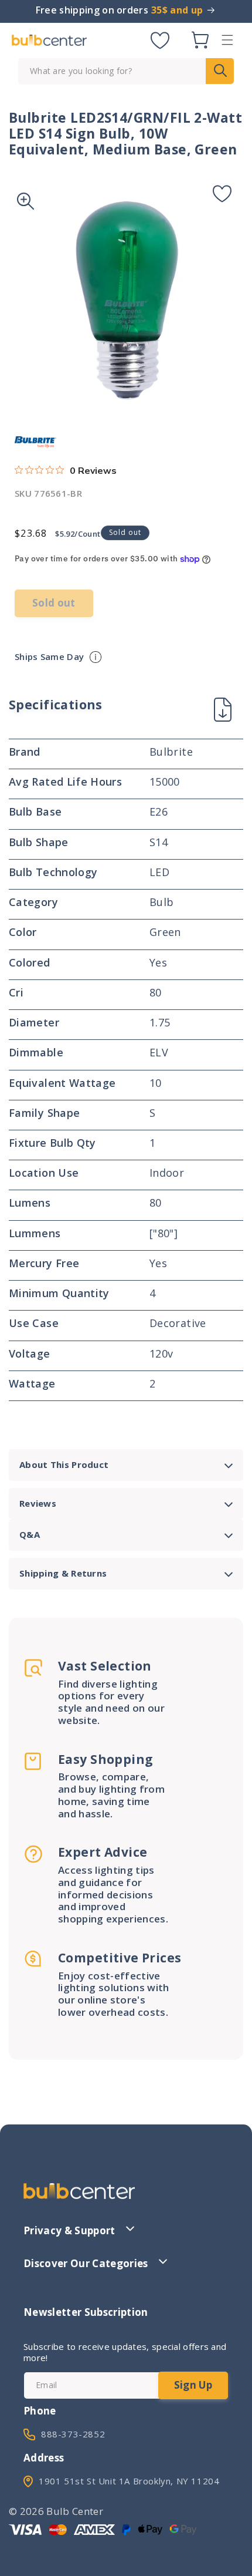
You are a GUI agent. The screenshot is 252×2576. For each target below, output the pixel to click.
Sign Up (193, 2385)
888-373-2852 (73, 2434)
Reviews (38, 1503)
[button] (227, 40)
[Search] (220, 71)
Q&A (30, 1534)
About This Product (64, 1464)
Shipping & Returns (63, 1573)
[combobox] (126, 71)
